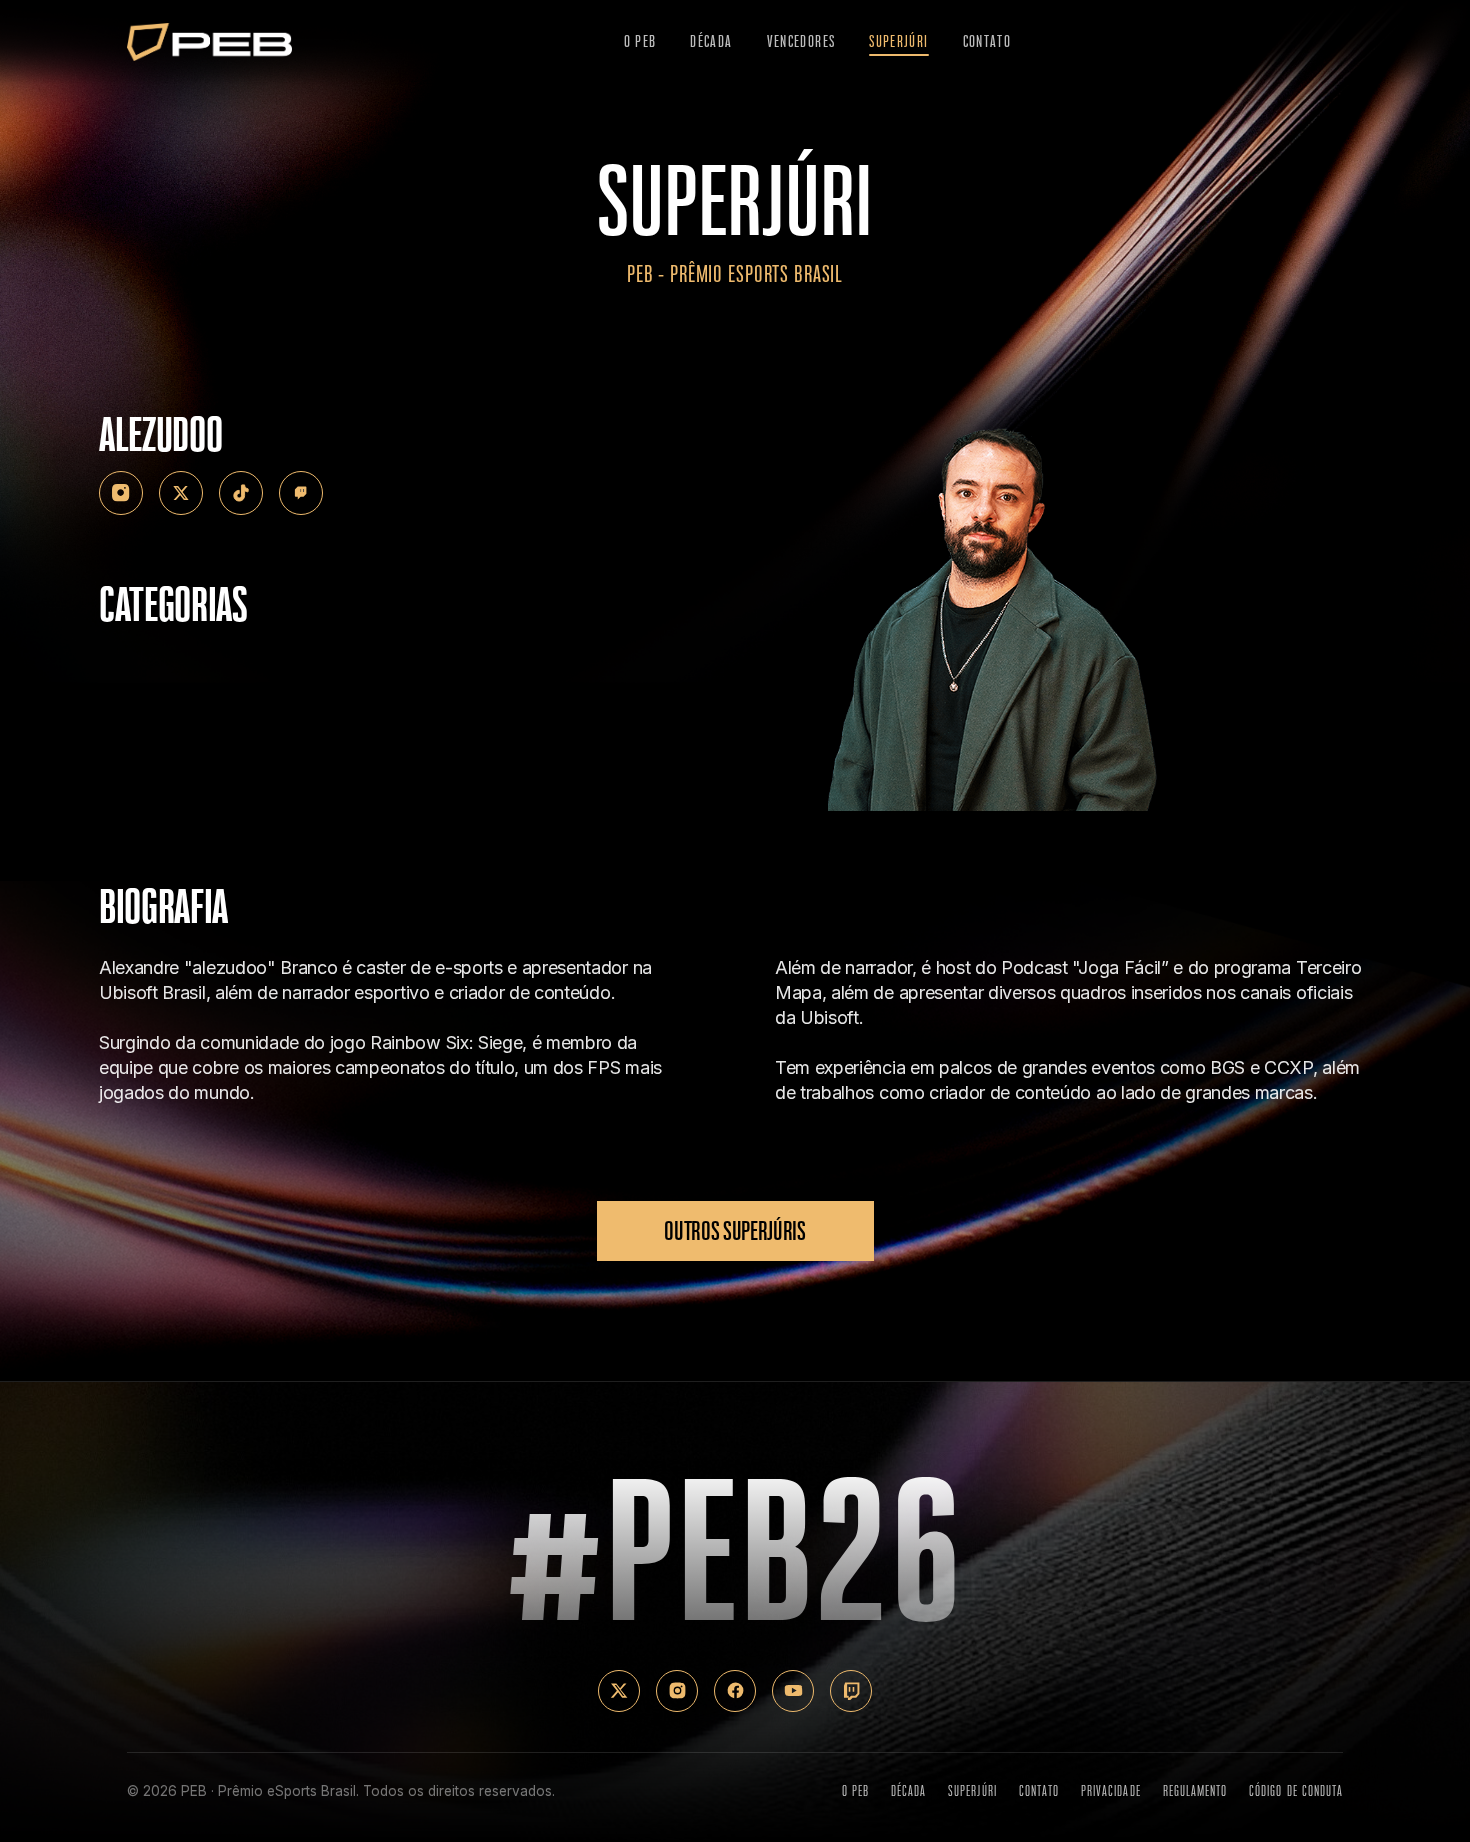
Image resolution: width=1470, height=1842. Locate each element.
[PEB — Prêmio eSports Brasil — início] (209, 42)
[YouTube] (793, 1691)
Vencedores (801, 41)
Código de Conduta (1296, 1791)
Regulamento (1195, 1791)
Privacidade (1111, 1791)
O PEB (640, 41)
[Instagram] (121, 493)
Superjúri (898, 41)
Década (711, 41)
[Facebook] (735, 1691)
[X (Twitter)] (181, 493)
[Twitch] (301, 493)
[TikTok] (241, 493)
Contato (987, 41)
